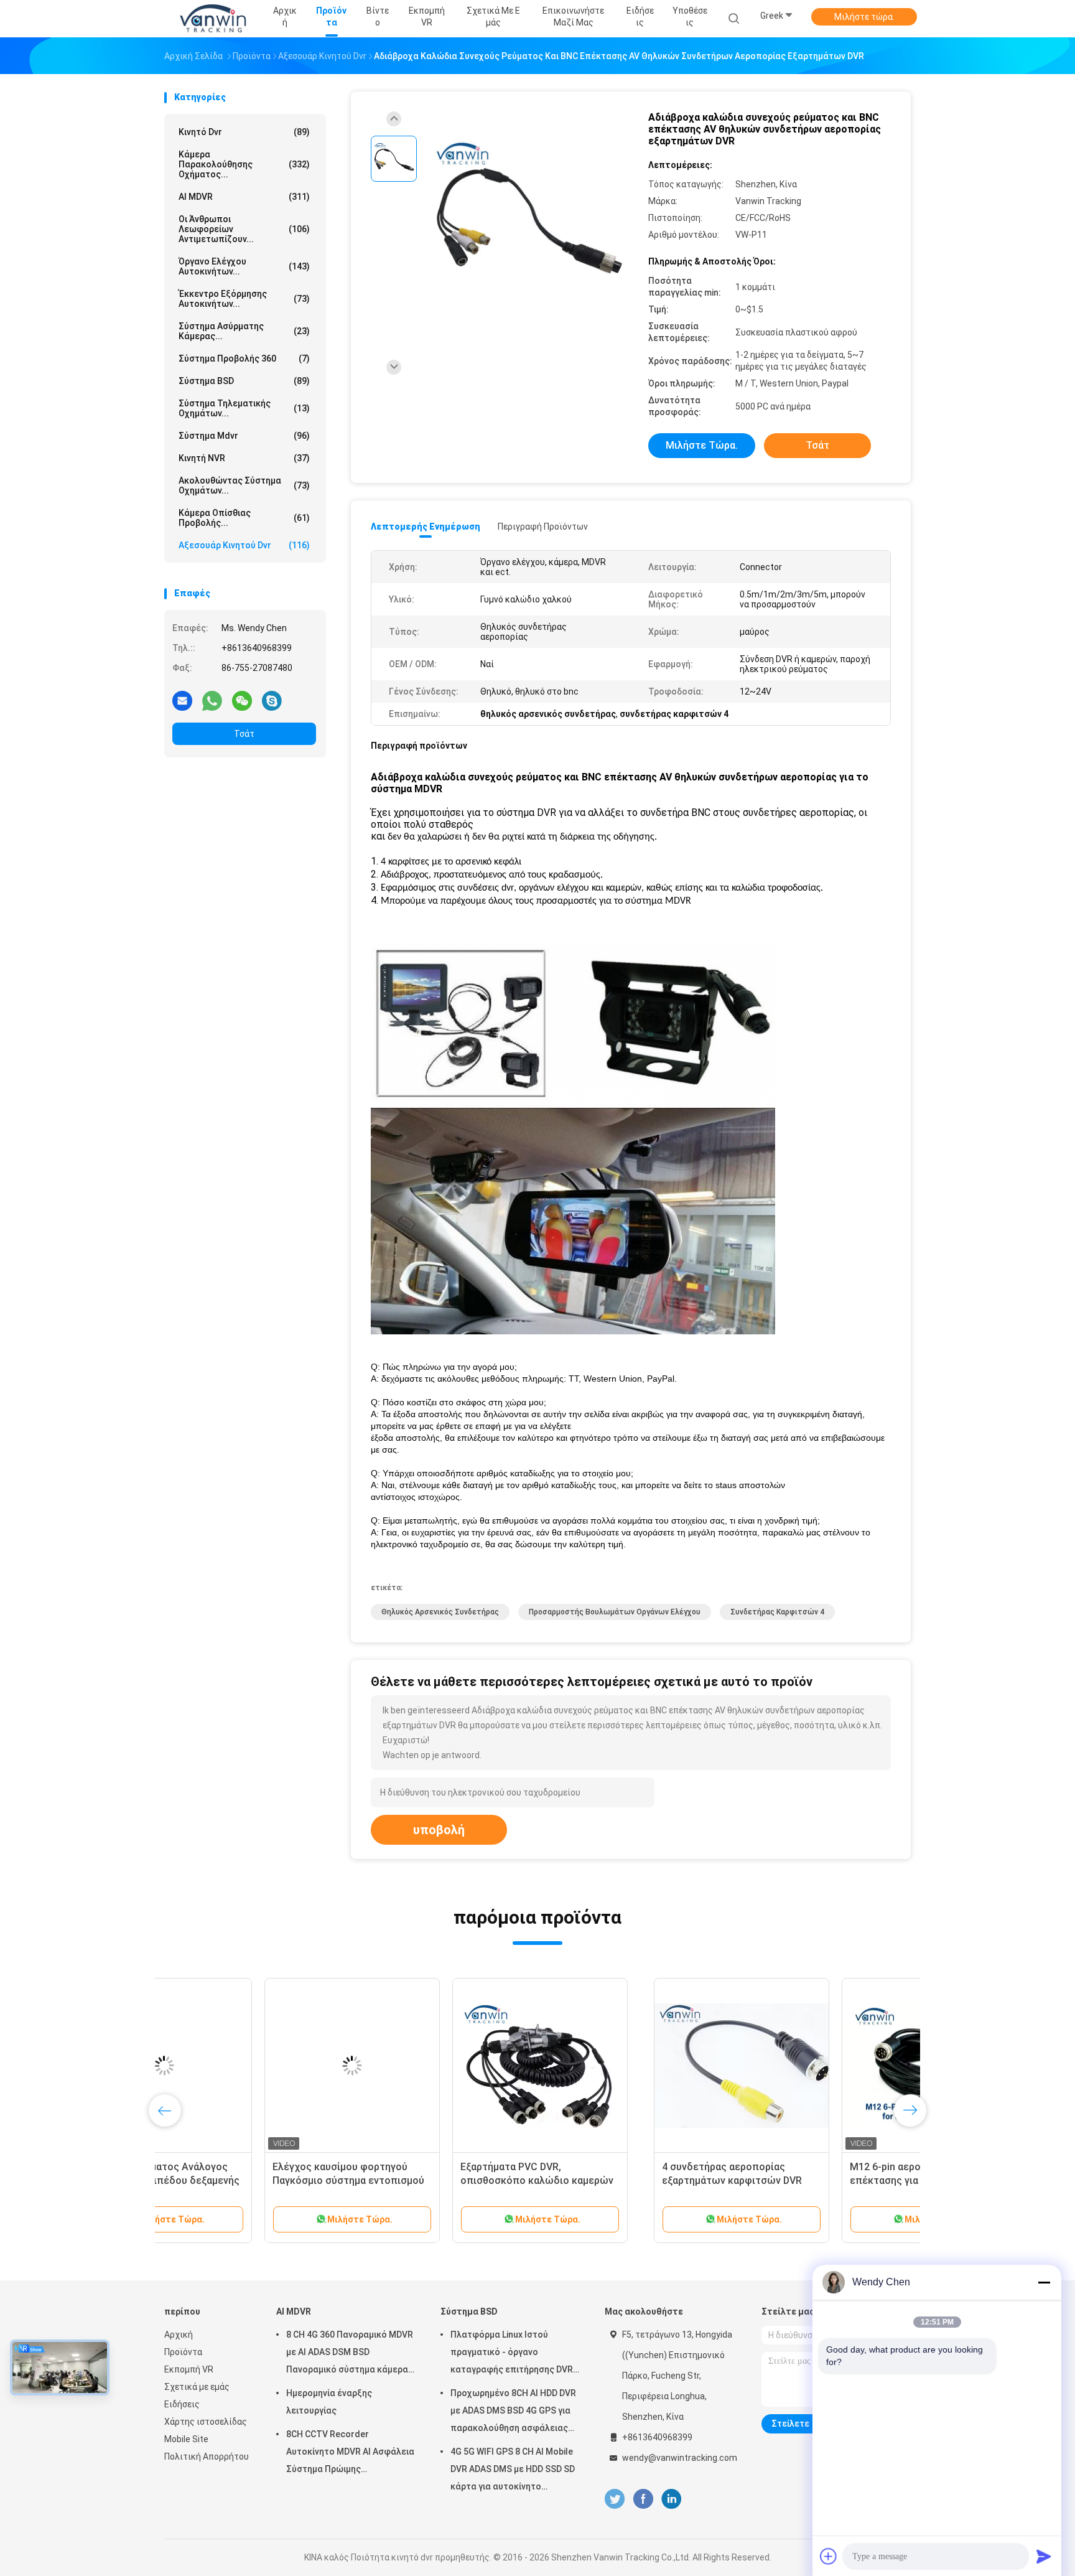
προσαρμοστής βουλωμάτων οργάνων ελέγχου (615, 1612)
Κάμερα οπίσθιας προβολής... (244, 518)
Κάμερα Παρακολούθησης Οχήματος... (244, 164)
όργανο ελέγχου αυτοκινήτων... (244, 266)
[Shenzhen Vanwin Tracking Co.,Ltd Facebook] (643, 2499)
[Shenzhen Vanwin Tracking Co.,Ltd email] (182, 700)
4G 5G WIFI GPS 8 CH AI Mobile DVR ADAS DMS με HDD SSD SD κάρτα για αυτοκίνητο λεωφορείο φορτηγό (513, 2471)
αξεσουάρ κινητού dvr (244, 545)
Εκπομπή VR (189, 2369)
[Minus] (1044, 2282)
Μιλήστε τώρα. (864, 17)
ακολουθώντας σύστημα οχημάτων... (244, 485)
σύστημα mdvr (244, 436)
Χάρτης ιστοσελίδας (206, 2422)
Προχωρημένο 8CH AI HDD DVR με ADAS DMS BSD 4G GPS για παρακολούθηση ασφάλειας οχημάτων (513, 2412)
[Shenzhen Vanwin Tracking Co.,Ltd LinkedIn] (672, 2499)
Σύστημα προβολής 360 (244, 358)
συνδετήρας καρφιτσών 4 (777, 1612)
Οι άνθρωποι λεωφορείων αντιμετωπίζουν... (244, 229)
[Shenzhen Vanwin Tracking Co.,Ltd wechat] (242, 700)
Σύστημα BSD (244, 381)
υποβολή (439, 1830)
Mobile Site (186, 2439)
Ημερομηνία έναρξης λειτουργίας (329, 2402)
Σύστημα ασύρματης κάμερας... (244, 331)
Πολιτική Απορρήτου (207, 2457)
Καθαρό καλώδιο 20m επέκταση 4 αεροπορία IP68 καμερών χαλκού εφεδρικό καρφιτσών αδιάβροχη (251, 2180)
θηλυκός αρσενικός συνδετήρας (440, 1612)
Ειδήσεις (182, 2404)
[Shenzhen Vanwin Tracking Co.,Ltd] (213, 19)
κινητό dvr (244, 132)
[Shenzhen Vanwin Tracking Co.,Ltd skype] (272, 700)
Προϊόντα (183, 2352)
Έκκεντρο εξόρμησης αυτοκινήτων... (244, 299)
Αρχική (179, 2335)
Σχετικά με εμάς (197, 2387)
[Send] (1044, 2556)
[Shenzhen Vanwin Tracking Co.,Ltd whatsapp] (212, 700)
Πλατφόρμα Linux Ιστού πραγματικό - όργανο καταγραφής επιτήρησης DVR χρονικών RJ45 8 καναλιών (512, 2354)
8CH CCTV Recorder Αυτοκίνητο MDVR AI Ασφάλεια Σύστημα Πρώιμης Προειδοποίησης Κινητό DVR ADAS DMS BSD (350, 2453)
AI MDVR (244, 197)
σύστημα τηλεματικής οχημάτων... (244, 408)
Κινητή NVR (244, 458)
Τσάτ (244, 734)
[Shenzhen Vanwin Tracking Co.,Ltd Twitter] (615, 2499)
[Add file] (829, 2556)
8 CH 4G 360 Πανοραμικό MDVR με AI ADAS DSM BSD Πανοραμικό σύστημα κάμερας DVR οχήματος (350, 2354)
